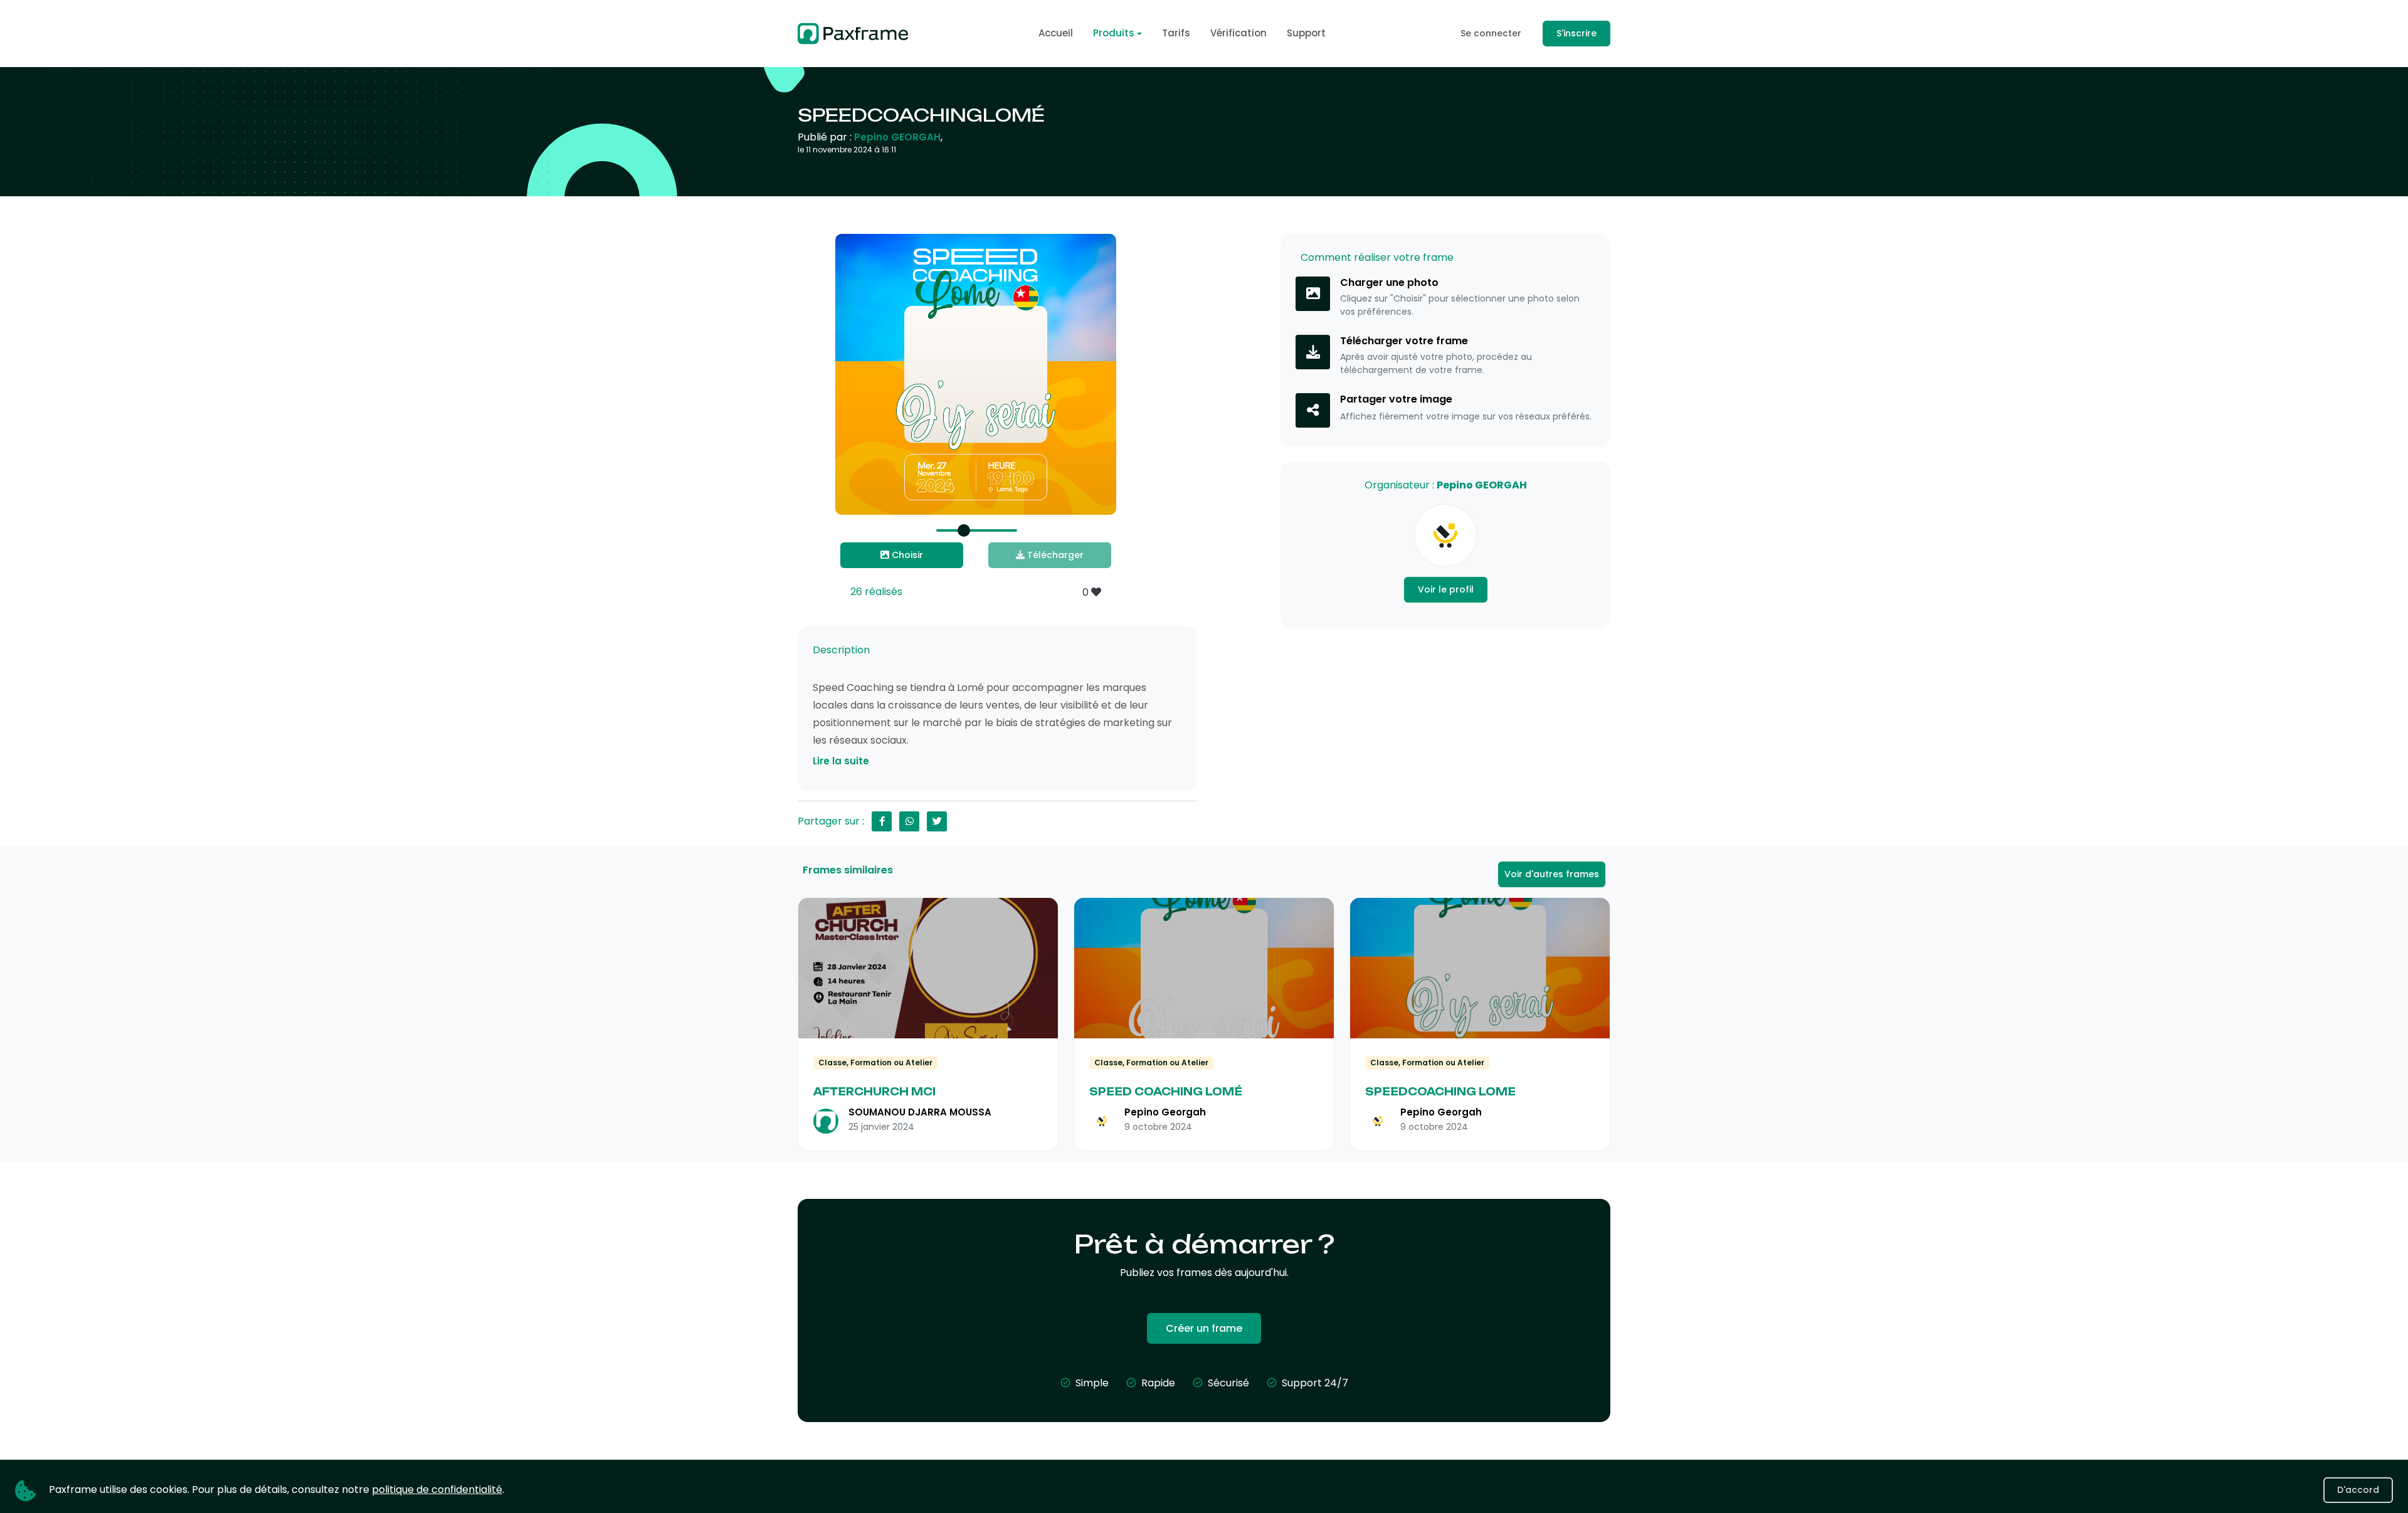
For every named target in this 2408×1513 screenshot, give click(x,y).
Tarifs (1176, 33)
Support (1306, 33)
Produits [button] (1114, 33)
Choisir (906, 555)
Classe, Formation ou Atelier (875, 1062)
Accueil (1056, 33)
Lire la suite (841, 761)
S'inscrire (1576, 33)
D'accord (2358, 1490)
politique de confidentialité (437, 1489)
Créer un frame (1204, 1328)
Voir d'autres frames (1552, 874)
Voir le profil (1446, 589)
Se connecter (1491, 33)
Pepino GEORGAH (897, 137)
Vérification (1238, 33)
